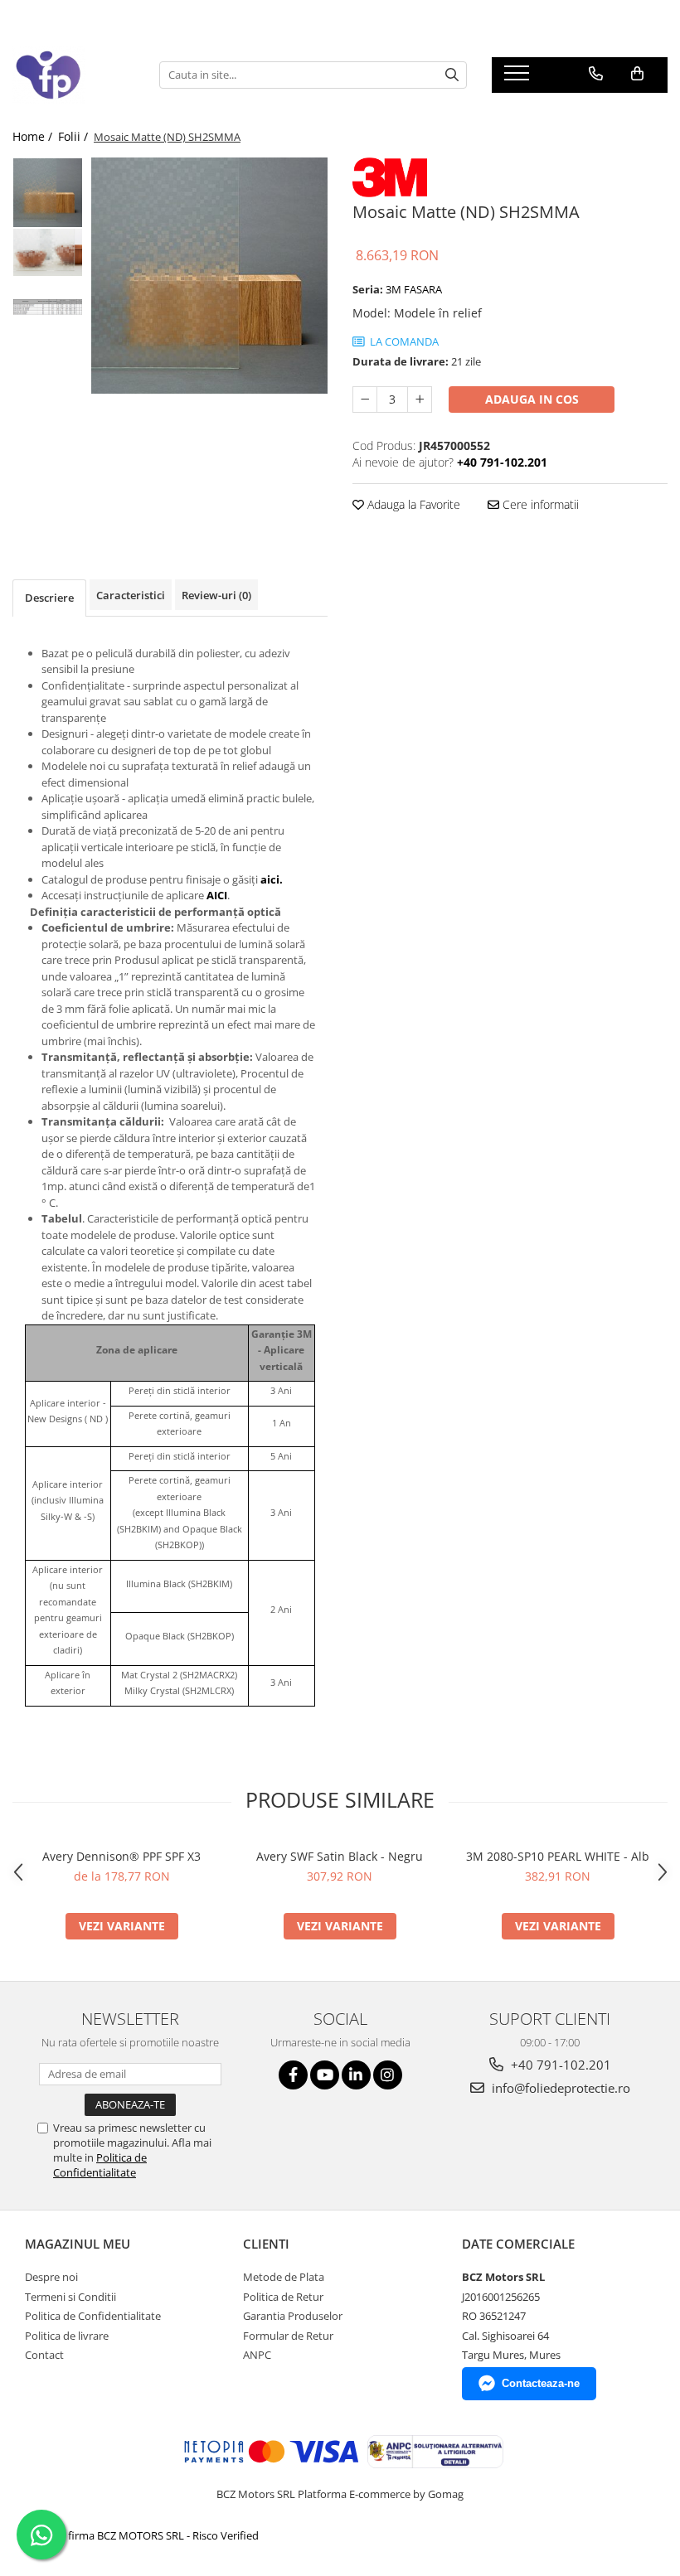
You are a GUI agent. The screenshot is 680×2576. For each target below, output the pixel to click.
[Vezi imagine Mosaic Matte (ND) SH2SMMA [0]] (48, 193)
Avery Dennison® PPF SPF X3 (121, 1856)
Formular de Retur (288, 2336)
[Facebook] (293, 2075)
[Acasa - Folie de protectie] (73, 75)
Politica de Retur (283, 2297)
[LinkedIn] (356, 2075)
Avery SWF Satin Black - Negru (340, 1856)
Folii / (75, 136)
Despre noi (51, 2277)
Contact (44, 2355)
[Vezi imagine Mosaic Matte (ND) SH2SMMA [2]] (48, 307)
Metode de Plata (284, 2277)
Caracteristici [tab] (131, 595)
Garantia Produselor (293, 2316)
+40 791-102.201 (559, 2065)
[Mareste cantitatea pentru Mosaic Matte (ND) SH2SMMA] (420, 399)
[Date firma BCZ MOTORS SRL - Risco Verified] (144, 2535)
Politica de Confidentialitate (100, 2165)
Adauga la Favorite (412, 504)
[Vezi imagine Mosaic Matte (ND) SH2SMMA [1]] (48, 252)
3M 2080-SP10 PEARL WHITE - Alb (558, 1856)
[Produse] (519, 78)
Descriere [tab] (49, 598)
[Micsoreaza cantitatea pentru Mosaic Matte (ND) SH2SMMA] (365, 399)
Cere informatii (539, 504)
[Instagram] (388, 2075)
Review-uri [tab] (216, 595)
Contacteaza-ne (541, 2383)
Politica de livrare (67, 2336)
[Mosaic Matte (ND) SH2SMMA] (209, 276)
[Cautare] (452, 75)
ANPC (257, 2355)
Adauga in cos (532, 399)
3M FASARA (414, 289)
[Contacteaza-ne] (596, 74)
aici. (272, 879)
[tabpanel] (209, 276)
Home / (34, 136)
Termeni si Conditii (70, 2297)
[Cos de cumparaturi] (637, 74)
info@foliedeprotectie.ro (559, 2088)
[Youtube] (325, 2075)
